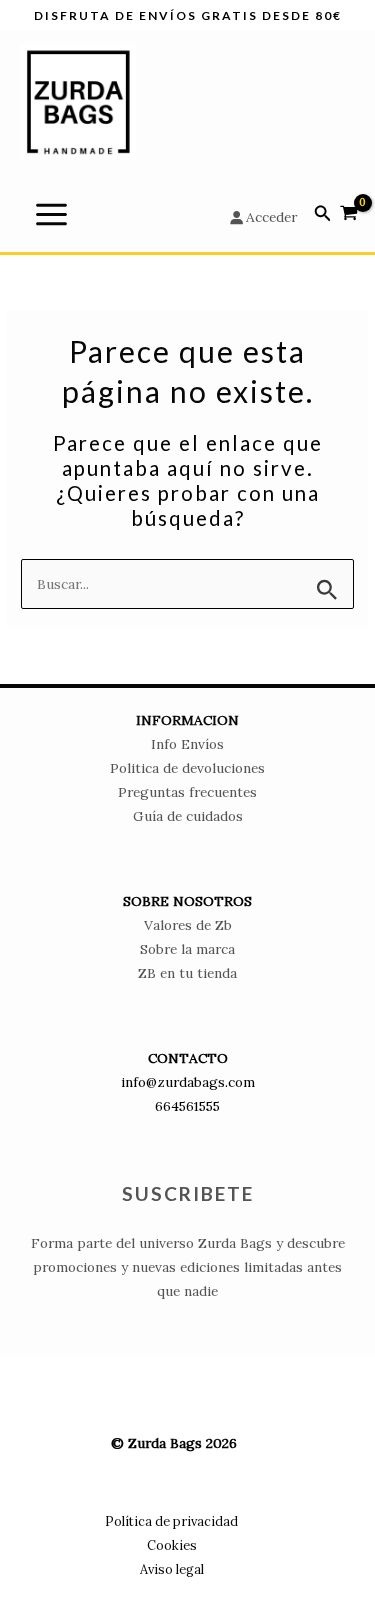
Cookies (172, 1545)
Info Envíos (187, 744)
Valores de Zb (188, 925)
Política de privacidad (171, 1521)
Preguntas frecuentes (187, 792)
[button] (323, 214)
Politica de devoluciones (187, 768)
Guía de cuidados (188, 816)
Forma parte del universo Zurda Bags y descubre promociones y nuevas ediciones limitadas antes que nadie (188, 1267)
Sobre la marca (187, 949)
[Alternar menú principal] (51, 214)
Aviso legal (172, 1569)
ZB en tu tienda (187, 973)
